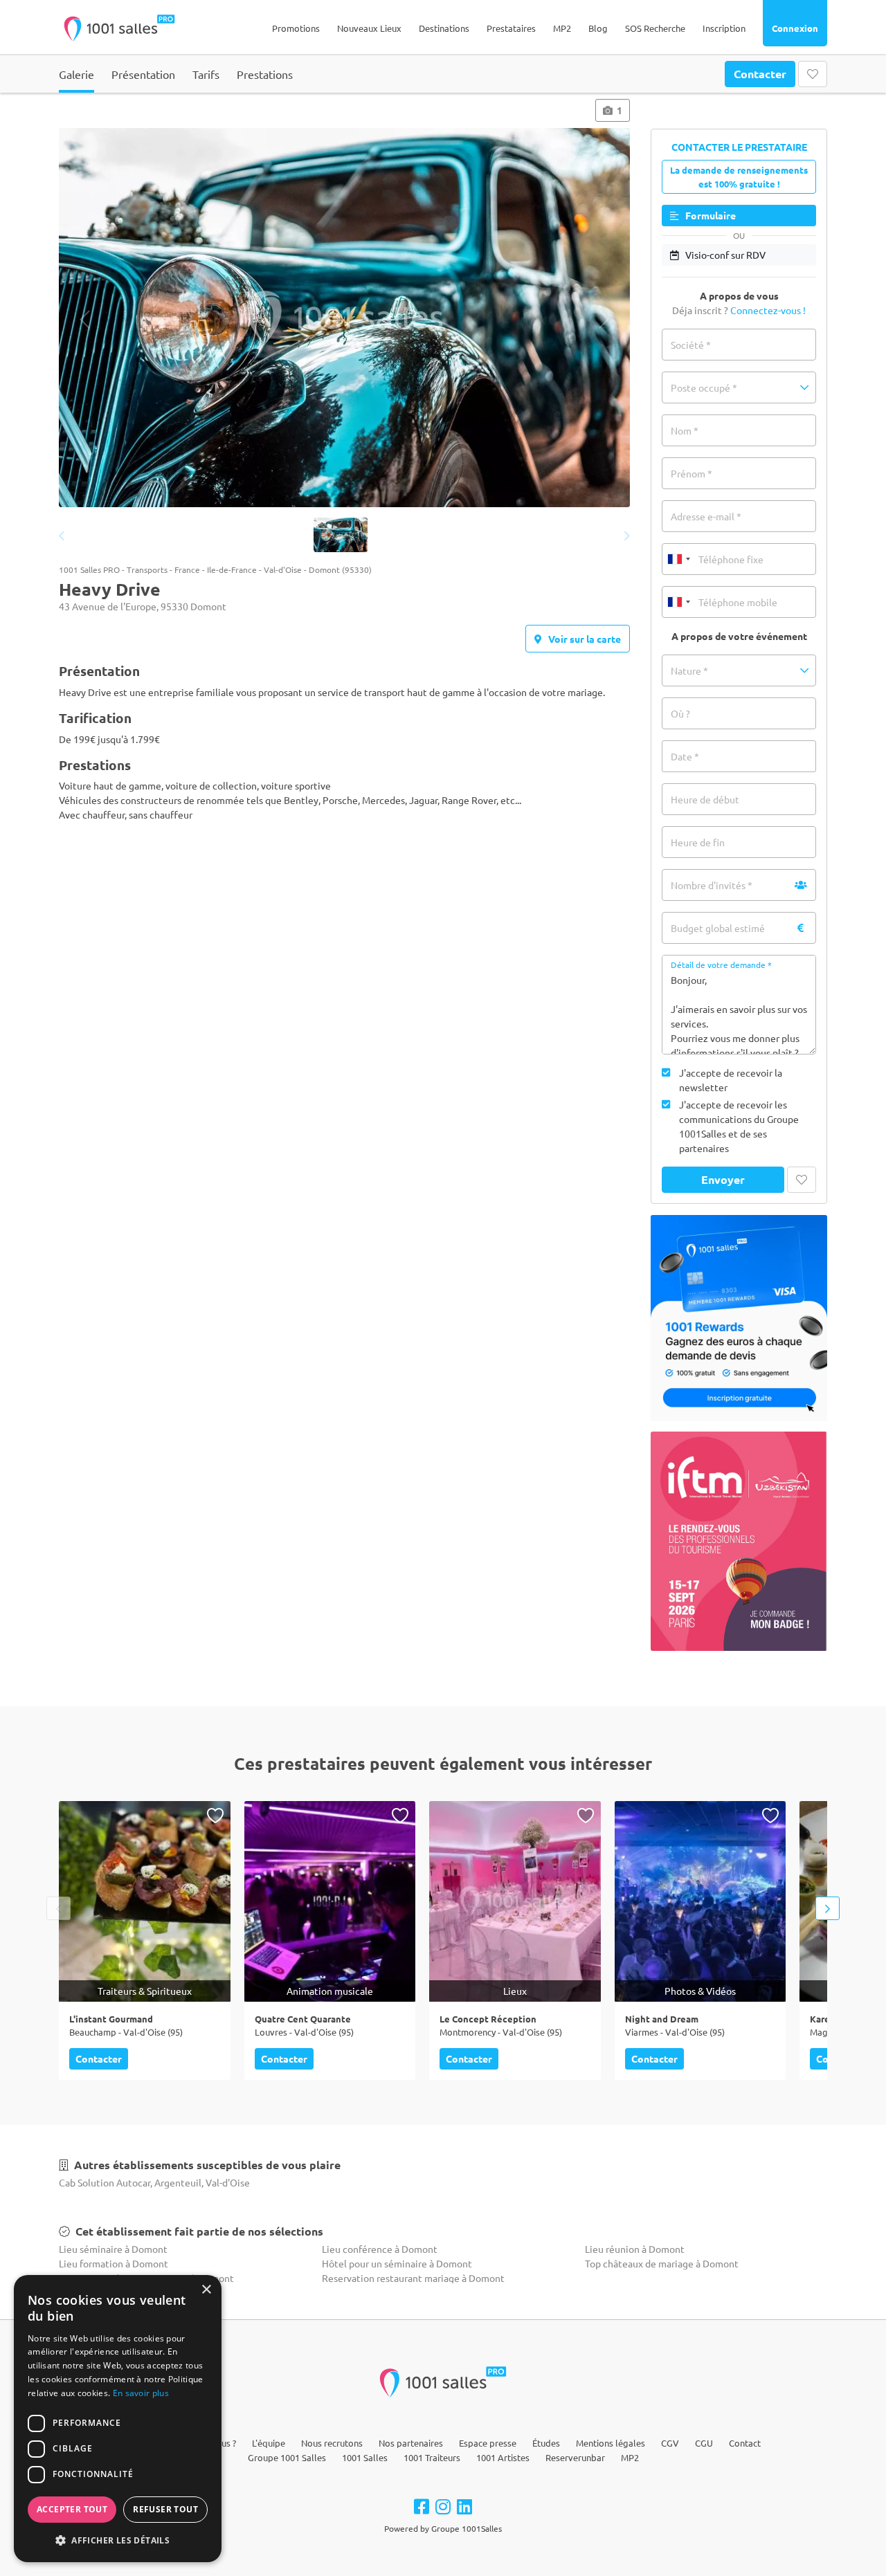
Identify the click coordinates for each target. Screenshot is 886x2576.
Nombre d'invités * (712, 885)
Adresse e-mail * (706, 516)
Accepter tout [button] (72, 2509)
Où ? (680, 713)
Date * (685, 756)
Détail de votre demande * (721, 965)
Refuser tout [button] (165, 2509)
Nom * (685, 430)
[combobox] (678, 559)
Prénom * (691, 473)
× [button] (206, 2290)
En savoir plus (141, 2393)
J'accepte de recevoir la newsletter (731, 1080)
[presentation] (85, 319)
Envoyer (723, 1179)
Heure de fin (698, 842)
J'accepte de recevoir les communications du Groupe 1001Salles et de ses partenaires (739, 1126)
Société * (691, 345)
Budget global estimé (718, 928)
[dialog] (118, 2419)
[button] (739, 387)
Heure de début (705, 799)
